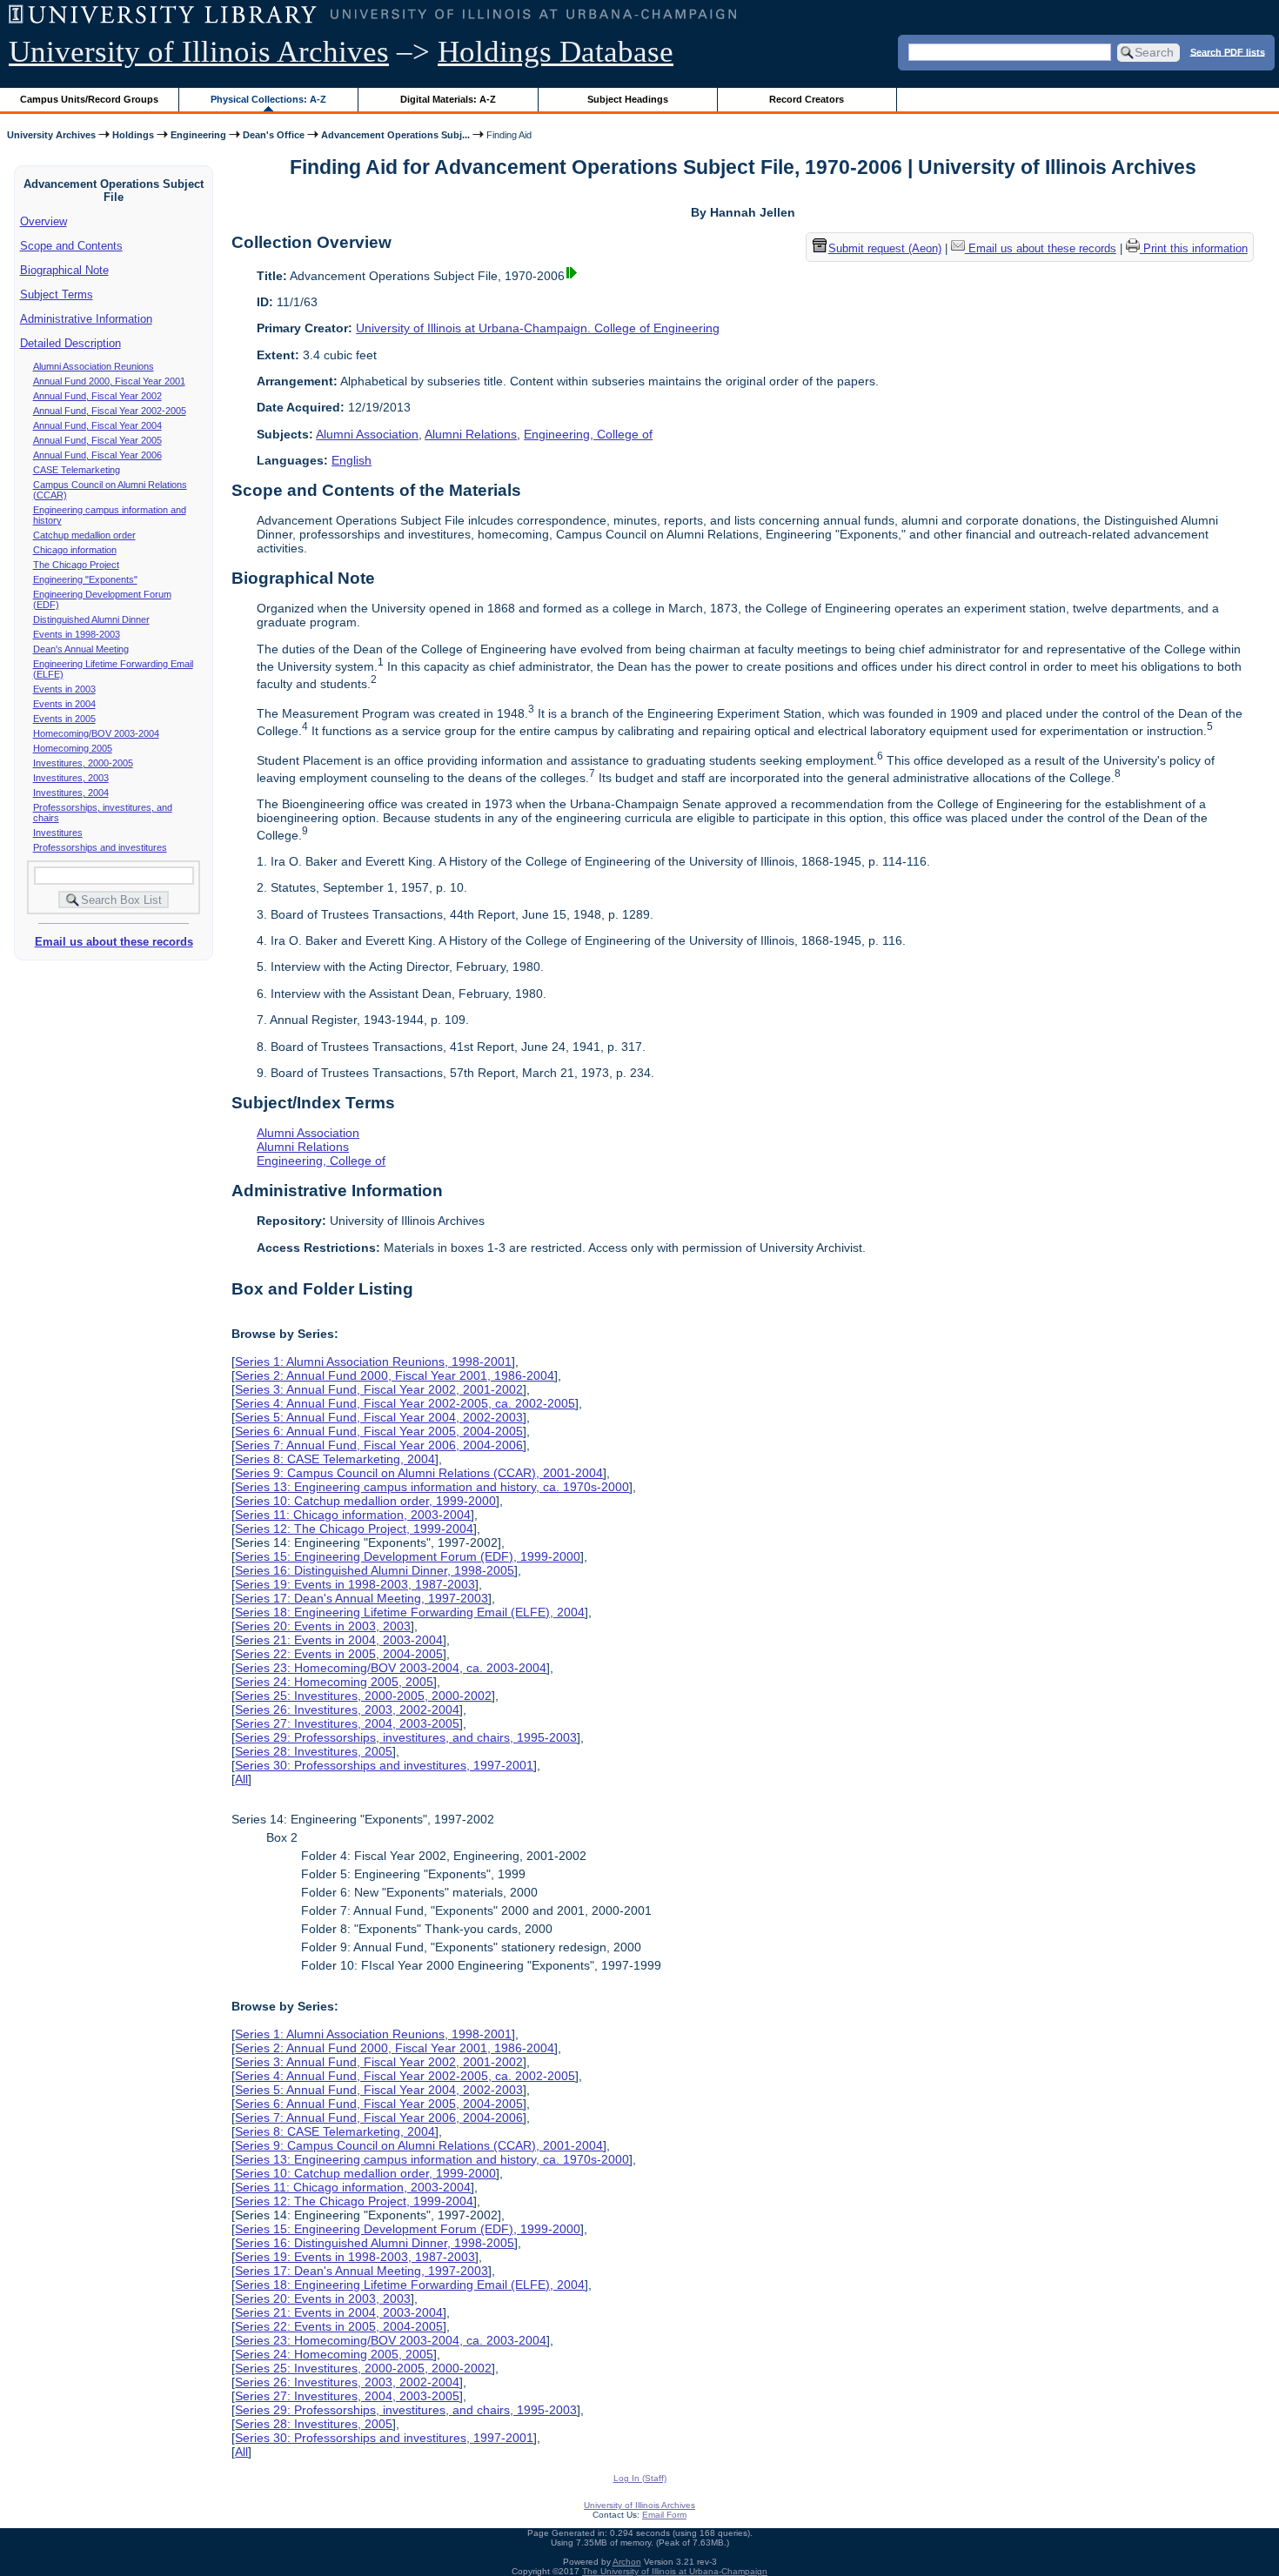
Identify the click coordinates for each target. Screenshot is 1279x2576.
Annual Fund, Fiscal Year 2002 (97, 396)
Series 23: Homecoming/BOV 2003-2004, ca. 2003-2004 (391, 1668)
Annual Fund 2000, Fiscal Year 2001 (109, 381)
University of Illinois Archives (199, 52)
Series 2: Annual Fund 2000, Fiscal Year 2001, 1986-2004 (395, 1375)
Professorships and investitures (100, 847)
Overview (44, 221)
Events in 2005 (64, 719)
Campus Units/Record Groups (89, 99)
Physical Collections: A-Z (268, 99)
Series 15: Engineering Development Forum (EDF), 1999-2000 (408, 1556)
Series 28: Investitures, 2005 (314, 1751)
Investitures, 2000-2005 (83, 763)
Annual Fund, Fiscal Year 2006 (97, 455)
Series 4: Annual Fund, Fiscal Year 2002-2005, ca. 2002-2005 (405, 1403)
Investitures (58, 833)
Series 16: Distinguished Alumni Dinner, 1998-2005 (375, 1570)
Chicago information (75, 550)
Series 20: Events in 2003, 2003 (323, 1626)
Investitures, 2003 (71, 778)
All (241, 1779)
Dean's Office (274, 135)
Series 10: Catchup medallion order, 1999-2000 (365, 1501)
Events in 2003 (64, 689)
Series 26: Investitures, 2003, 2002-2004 (347, 1710)
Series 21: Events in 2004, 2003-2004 (339, 1640)
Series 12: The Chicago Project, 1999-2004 (354, 1529)
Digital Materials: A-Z (448, 99)
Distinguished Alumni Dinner (91, 619)
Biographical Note (64, 270)
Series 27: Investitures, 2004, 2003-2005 (347, 1723)
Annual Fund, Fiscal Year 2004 (97, 425)
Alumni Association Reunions (94, 366)
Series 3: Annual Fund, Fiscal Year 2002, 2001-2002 (379, 1389)
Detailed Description (70, 343)
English (352, 460)
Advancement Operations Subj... (395, 135)
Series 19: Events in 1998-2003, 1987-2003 (355, 1584)
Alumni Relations (471, 434)
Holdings (133, 135)
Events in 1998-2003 (77, 634)
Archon (627, 2562)
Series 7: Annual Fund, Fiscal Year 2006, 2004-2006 (379, 1445)
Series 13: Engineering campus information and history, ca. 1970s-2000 (432, 1487)
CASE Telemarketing (77, 470)
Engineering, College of (588, 434)
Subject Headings (628, 99)
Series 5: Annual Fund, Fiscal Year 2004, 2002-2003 (379, 1417)
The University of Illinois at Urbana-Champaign (675, 2571)
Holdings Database (556, 52)
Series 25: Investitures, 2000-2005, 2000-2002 (363, 1696)
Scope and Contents (71, 246)
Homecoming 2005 (73, 748)
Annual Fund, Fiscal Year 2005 (97, 440)
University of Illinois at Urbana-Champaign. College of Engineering (538, 328)
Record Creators (807, 99)
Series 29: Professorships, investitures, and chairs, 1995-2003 (406, 1737)
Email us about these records (114, 942)
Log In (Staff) (640, 2478)
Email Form (664, 2515)
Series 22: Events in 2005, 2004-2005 (339, 1654)
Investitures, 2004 (71, 793)
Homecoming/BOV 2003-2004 (96, 733)
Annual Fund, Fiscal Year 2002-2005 (110, 411)
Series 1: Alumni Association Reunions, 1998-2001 (373, 1362)
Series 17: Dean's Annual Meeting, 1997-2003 (362, 1598)
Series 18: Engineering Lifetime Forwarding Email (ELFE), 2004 (410, 1612)
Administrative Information (86, 319)
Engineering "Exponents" (85, 579)
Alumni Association (367, 434)
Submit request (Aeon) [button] (885, 248)
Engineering (198, 135)
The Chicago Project (76, 565)
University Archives (51, 135)
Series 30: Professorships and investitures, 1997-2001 (384, 1765)
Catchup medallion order (84, 535)
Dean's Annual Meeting (81, 649)
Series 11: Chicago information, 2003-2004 (353, 1515)
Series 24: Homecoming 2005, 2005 (334, 1682)
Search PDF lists (1228, 51)
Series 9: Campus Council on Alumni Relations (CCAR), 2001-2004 (419, 1473)
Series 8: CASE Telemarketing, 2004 (335, 1459)
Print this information (1194, 248)
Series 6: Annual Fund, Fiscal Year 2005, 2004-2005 (379, 1431)
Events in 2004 (64, 704)
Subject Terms (57, 294)
